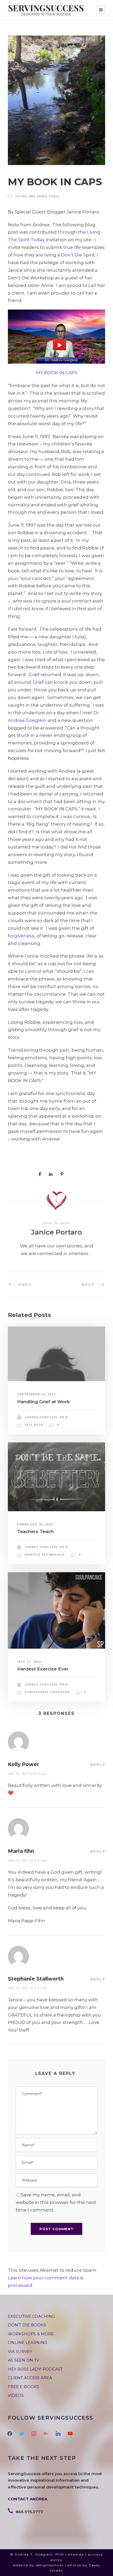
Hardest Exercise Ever (43, 1669)
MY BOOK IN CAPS (57, 373)
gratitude (60, 1692)
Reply (98, 1765)
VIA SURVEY (20, 2351)
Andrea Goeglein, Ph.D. (47, 1417)
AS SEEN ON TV (24, 2360)
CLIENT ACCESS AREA (30, 2378)
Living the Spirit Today (38, 196)
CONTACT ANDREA (28, 2499)
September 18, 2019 (36, 1394)
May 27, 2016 (29, 1662)
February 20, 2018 (35, 1524)
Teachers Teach (35, 1531)
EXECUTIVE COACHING (31, 2316)
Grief (38, 682)
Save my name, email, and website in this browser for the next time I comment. (56, 2202)
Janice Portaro (56, 1232)
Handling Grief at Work (43, 1402)
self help (34, 1425)
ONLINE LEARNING (28, 2343)
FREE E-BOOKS (24, 2387)
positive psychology (45, 1555)
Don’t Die (72, 255)
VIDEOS (16, 2395)
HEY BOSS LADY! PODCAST (35, 2369)
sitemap (76, 2554)
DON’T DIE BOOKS (27, 2325)
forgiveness (21, 936)
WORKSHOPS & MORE (31, 2334)
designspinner (50, 2565)
